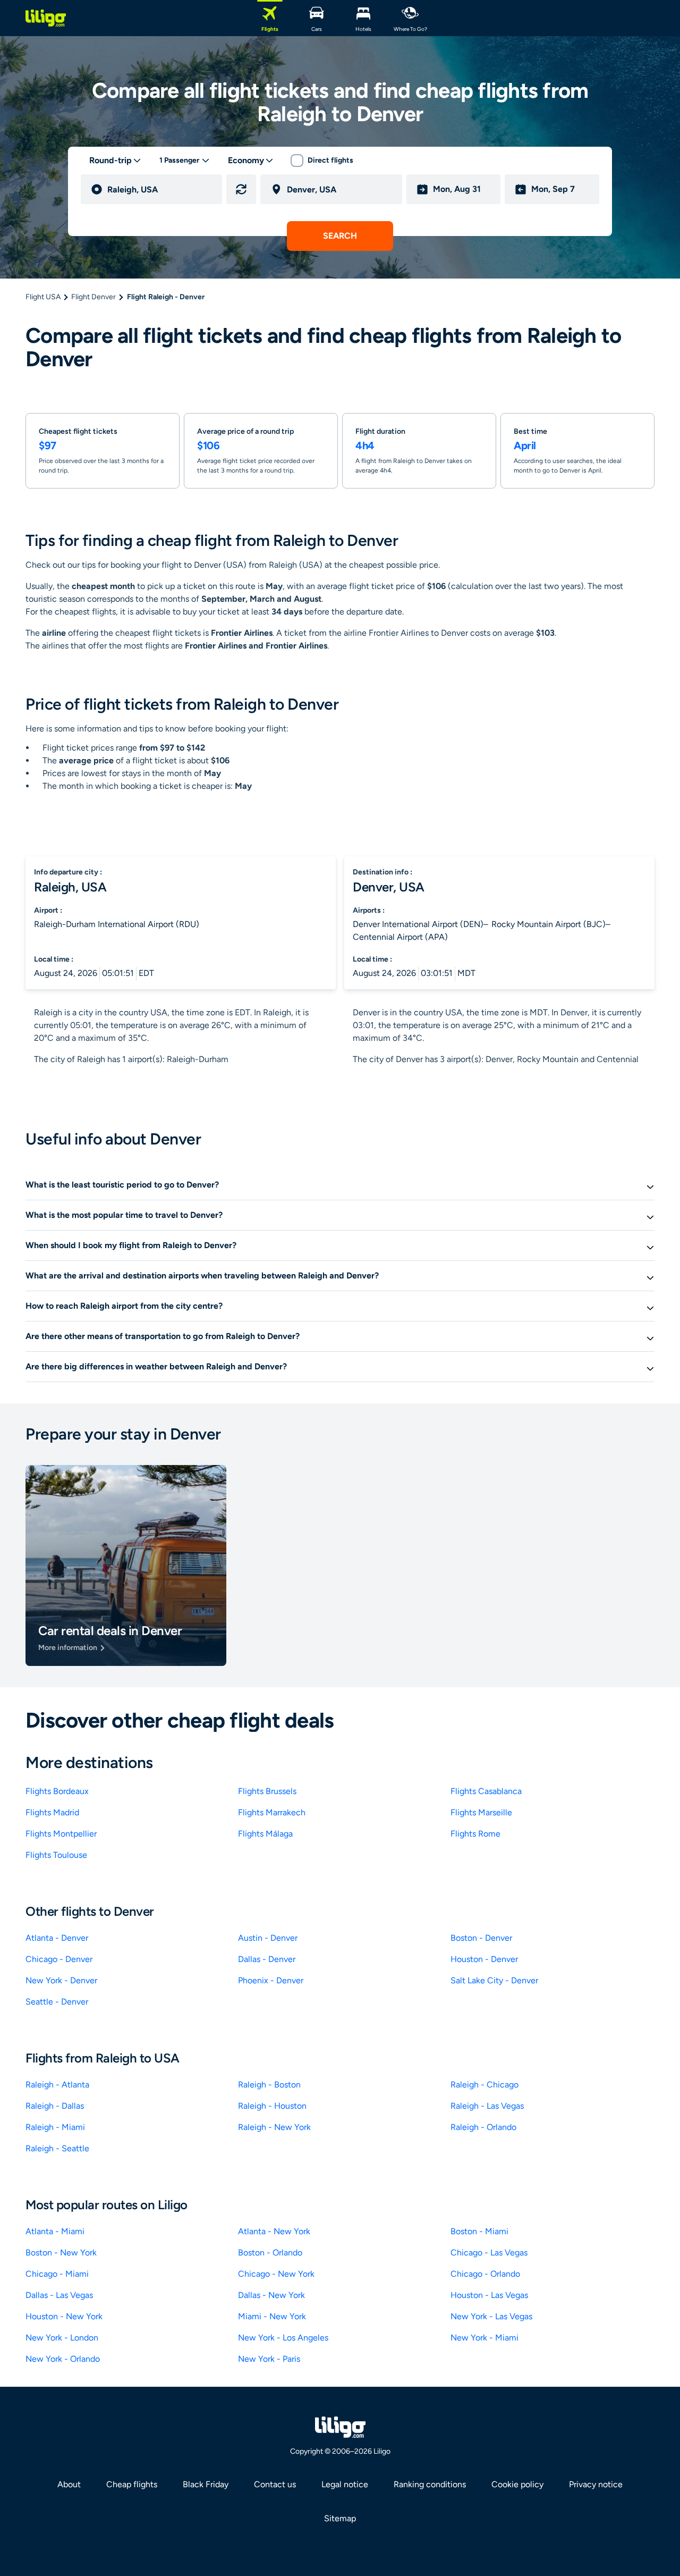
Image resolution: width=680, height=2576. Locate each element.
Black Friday (206, 2484)
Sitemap (340, 2518)
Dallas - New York (271, 2295)
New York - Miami (484, 2338)
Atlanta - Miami (55, 2231)
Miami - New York (272, 2316)
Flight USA (43, 297)
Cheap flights (132, 2484)
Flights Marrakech (272, 1812)
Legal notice (345, 2484)
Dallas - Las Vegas (59, 2295)
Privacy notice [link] (596, 2484)
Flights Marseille (481, 1812)
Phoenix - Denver (271, 1980)
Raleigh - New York (274, 2127)
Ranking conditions (430, 2484)
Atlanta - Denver (57, 1938)
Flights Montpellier (61, 1834)
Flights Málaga (265, 1834)
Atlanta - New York (274, 2231)
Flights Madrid (52, 1812)
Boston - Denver (481, 1938)
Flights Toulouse (56, 1855)
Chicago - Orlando (485, 2274)
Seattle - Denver (57, 2002)
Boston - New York (61, 2253)
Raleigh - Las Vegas (487, 2106)
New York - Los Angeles (283, 2338)
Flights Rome (475, 1834)
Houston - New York (64, 2316)
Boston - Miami (479, 2231)
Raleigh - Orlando (483, 2127)
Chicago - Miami (57, 2274)
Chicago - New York (276, 2274)
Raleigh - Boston (269, 2085)
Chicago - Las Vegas (489, 2253)
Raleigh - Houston (272, 2106)
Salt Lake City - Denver (494, 1980)
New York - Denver (61, 1980)
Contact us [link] (275, 2484)
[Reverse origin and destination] (241, 189)
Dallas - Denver (267, 1959)
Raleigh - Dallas (55, 2106)
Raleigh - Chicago (484, 2085)
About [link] (69, 2484)
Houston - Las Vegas (489, 2295)
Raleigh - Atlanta (57, 2085)
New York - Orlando (63, 2359)
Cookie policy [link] (517, 2484)
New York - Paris (269, 2359)
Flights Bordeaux (57, 1791)
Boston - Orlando (270, 2253)
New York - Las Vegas (491, 2316)
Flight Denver (93, 297)
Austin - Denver (268, 1938)
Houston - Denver (484, 1959)
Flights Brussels (267, 1791)
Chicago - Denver (59, 1959)
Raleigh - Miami (55, 2127)
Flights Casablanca (486, 1791)
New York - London (62, 2338)
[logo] (46, 18)
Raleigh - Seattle (57, 2148)
